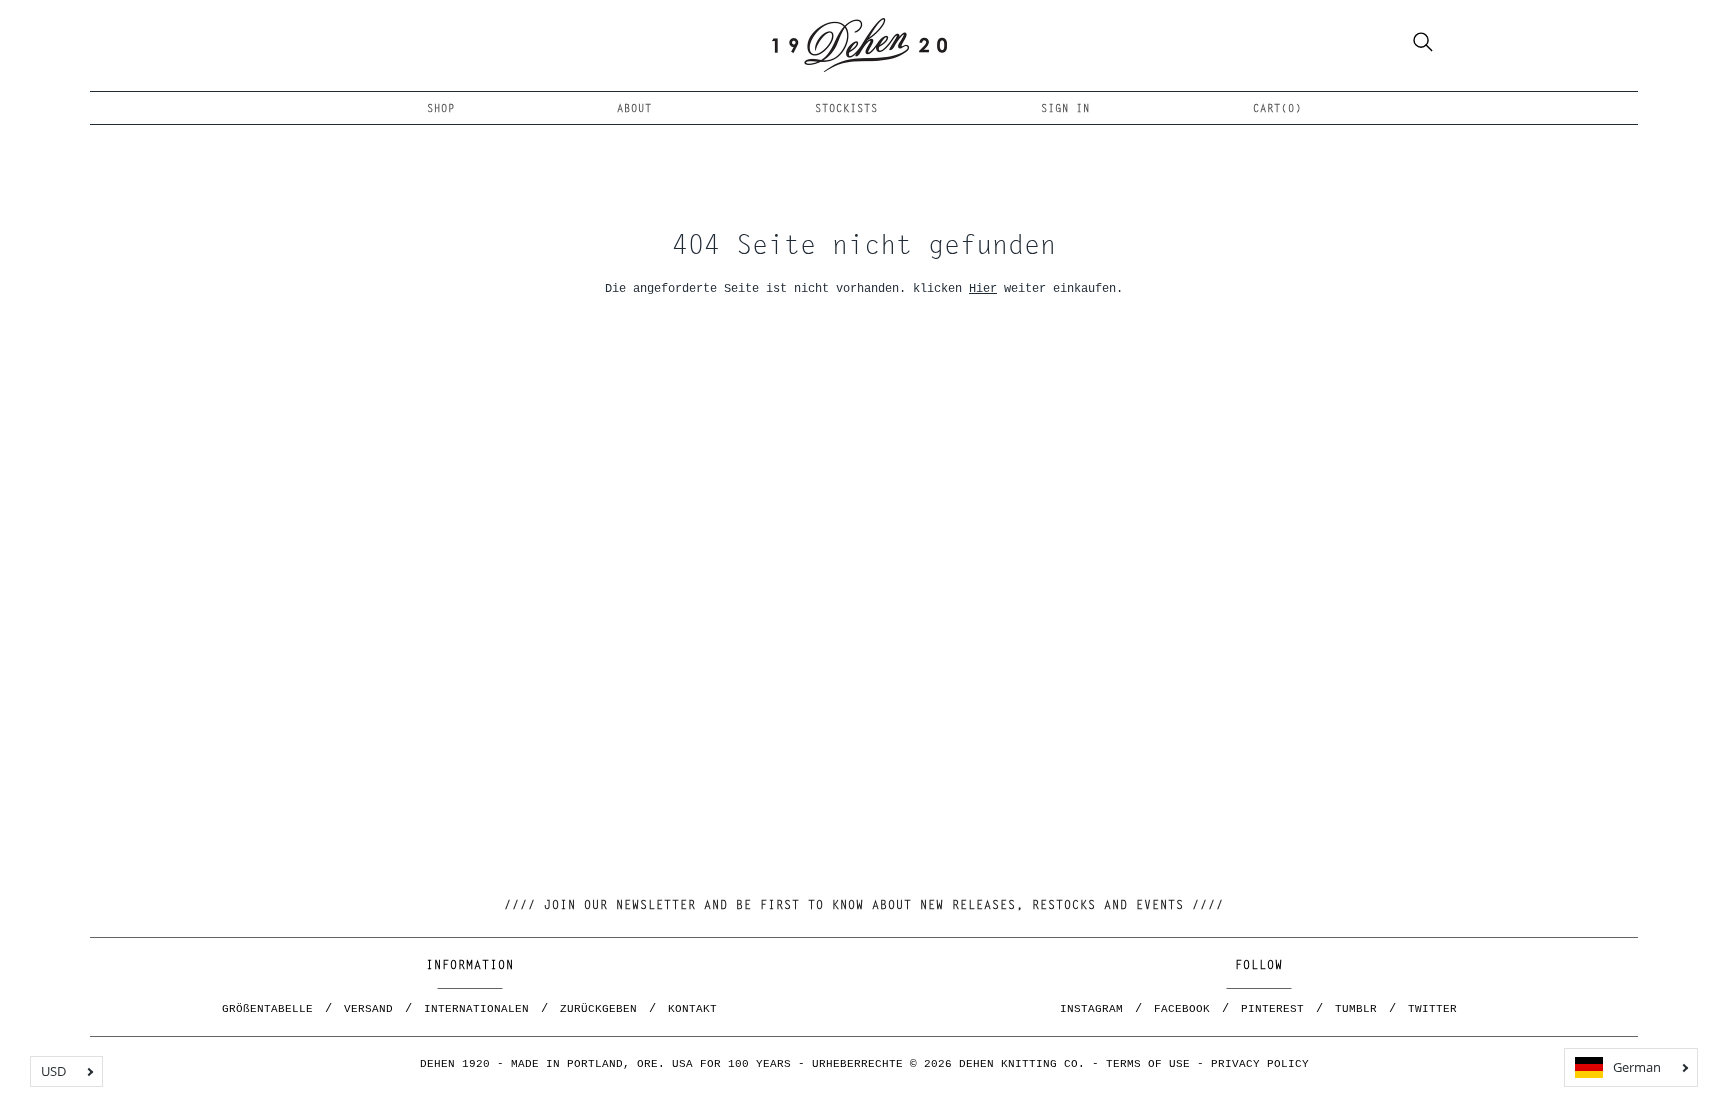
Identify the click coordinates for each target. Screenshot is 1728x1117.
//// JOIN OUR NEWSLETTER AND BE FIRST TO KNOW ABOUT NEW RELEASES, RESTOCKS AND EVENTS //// (864, 906)
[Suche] (1423, 45)
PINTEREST (1272, 1009)
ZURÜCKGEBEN (598, 1009)
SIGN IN (1065, 109)
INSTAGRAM (1091, 1009)
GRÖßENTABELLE (267, 1009)
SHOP (441, 109)
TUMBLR (1356, 1009)
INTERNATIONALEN (476, 1009)
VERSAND (368, 1009)
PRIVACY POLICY (1260, 1064)
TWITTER (1432, 1009)
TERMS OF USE (1148, 1064)
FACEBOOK (1182, 1009)
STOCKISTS (846, 109)
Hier (983, 288)
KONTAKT (692, 1009)
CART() (1277, 109)
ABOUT (634, 109)
